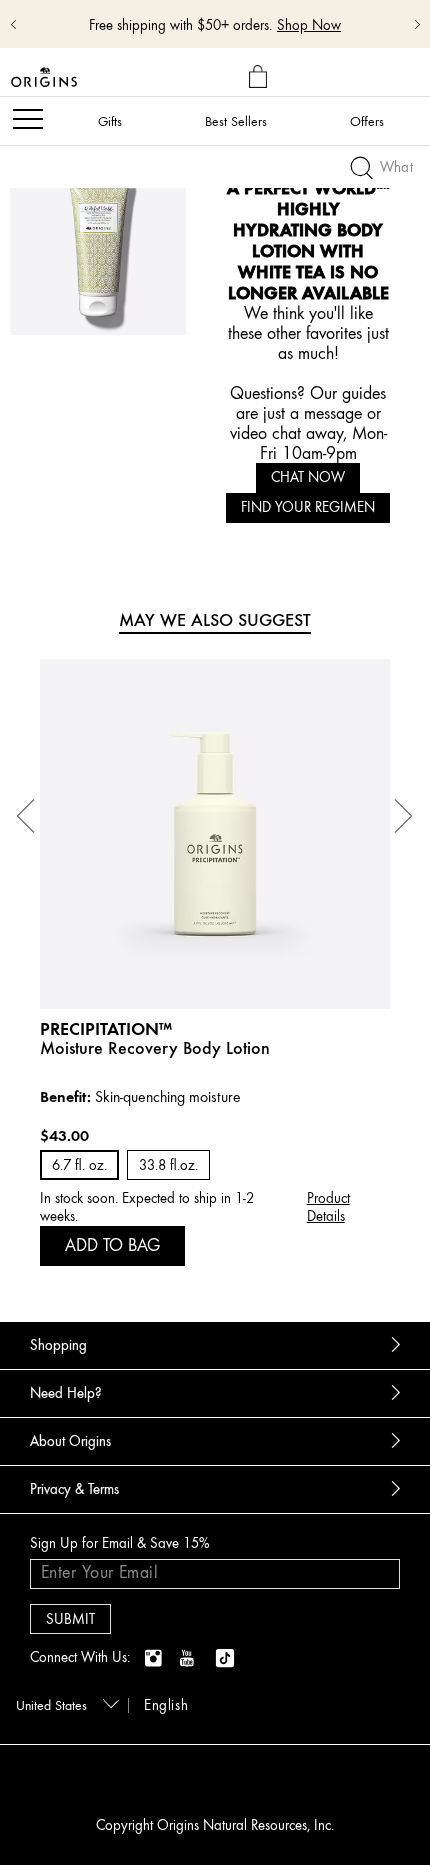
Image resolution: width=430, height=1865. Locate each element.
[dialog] (260, 77)
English (166, 1705)
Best (236, 121)
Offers (367, 121)
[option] (215, 963)
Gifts (110, 121)
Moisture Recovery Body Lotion (155, 1048)
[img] (155, 1659)
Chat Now (308, 477)
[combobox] (64, 1704)
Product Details (328, 1207)
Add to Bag (112, 1245)
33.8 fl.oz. (168, 1165)
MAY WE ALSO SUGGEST (215, 620)
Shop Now (309, 25)
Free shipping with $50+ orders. (180, 25)
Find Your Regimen (308, 507)
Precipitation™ (106, 1028)
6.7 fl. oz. (79, 1165)
